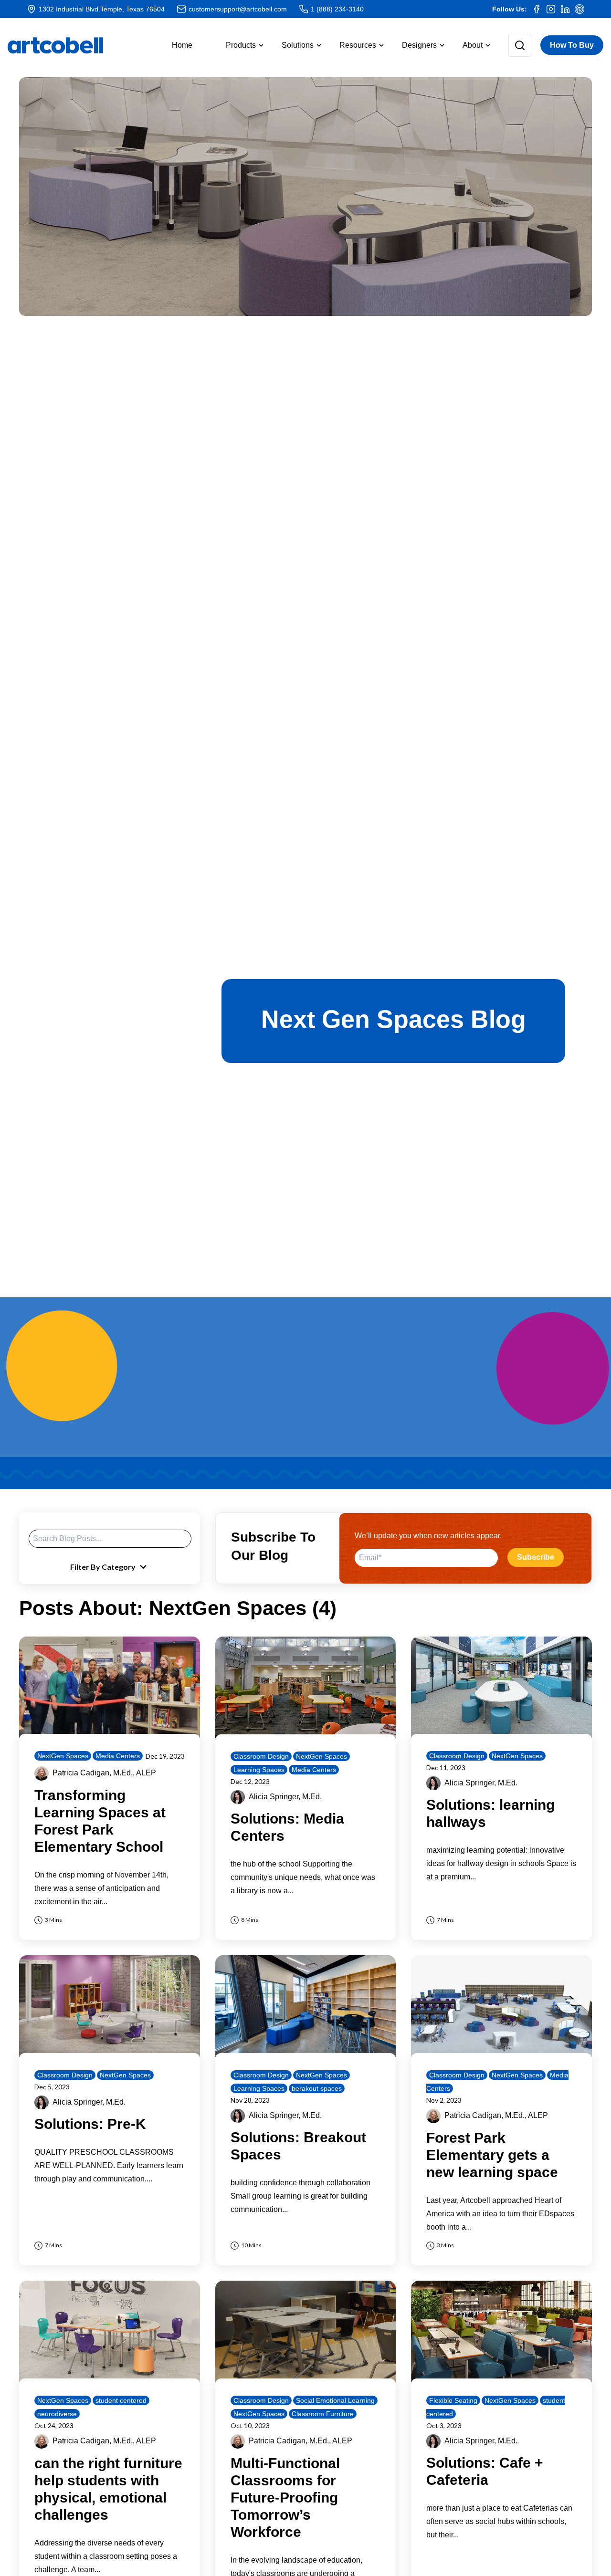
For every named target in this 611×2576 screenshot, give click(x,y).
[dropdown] (512, 45)
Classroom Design (261, 1756)
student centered (121, 2400)
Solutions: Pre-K (90, 2124)
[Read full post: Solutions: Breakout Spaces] (306, 2006)
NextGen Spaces (63, 1756)
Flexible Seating (453, 2400)
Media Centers (118, 1756)
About (473, 45)
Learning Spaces (259, 1770)
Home (182, 45)
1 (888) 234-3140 (337, 9)
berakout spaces (317, 2088)
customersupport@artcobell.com (238, 9)
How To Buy (572, 45)
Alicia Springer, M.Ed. (285, 1797)
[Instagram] (551, 9)
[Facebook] (537, 9)
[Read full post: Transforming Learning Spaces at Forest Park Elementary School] (110, 1687)
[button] (237, 45)
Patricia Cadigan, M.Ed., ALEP (104, 1773)
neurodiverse (57, 2414)
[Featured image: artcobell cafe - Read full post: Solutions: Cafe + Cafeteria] (501, 2331)
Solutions (298, 45)
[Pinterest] (579, 9)
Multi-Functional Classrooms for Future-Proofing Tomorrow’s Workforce (285, 2498)
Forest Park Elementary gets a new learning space (492, 2155)
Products (241, 45)
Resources (358, 45)
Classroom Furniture (323, 2414)
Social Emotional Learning (335, 2400)
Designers (419, 45)
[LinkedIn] (565, 9)
